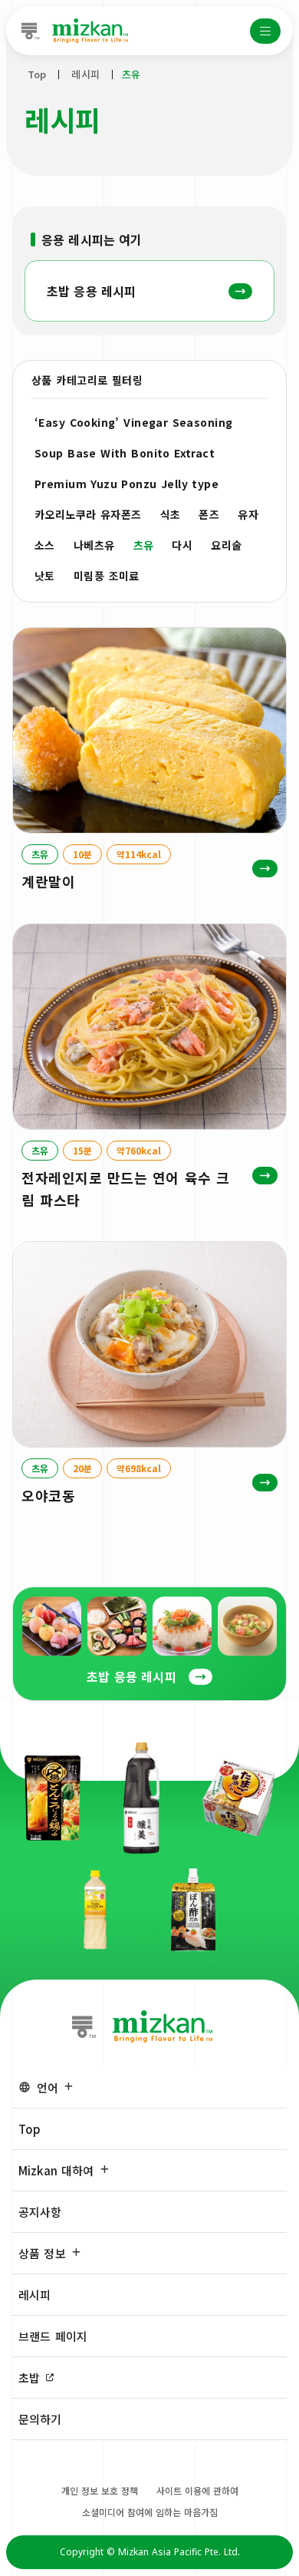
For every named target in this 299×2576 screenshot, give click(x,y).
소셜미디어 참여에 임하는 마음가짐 (150, 2512)
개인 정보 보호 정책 (100, 2490)
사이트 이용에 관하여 (197, 2490)
